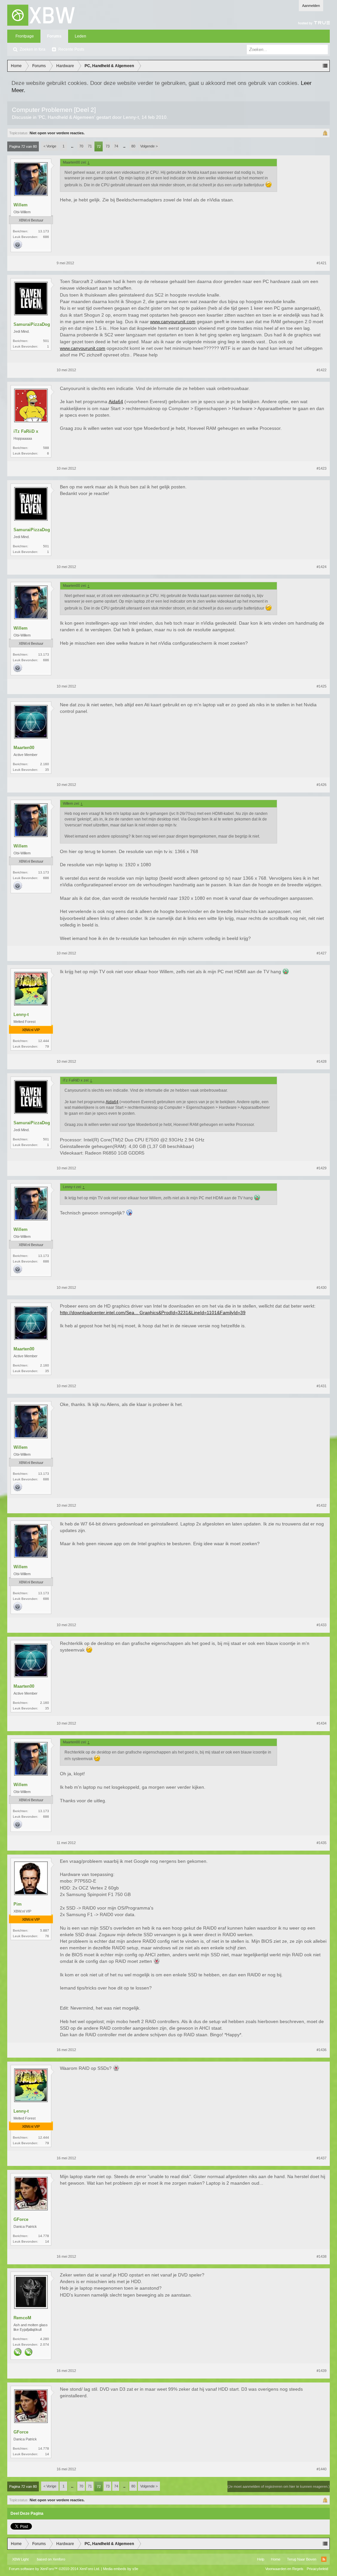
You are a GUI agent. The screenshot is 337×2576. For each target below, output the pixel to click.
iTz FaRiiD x (26, 431)
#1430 (322, 1288)
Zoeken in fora (33, 49)
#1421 (322, 263)
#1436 (322, 2050)
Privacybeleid (317, 2569)
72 (99, 146)
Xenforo (59, 2559)
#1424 (322, 567)
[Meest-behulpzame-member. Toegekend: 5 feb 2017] (29, 2353)
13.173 (44, 231)
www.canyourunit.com (173, 322)
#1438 (322, 2256)
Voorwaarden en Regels (284, 2569)
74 (116, 146)
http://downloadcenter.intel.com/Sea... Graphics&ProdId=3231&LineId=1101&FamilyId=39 (153, 1313)
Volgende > (149, 146)
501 (46, 341)
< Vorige (50, 146)
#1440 (322, 2469)
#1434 (322, 1723)
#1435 (322, 1843)
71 (90, 146)
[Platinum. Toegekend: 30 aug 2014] (18, 245)
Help (261, 2559)
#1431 (322, 1386)
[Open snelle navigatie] (325, 66)
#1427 (322, 953)
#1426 (322, 785)
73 (108, 146)
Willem (21, 205)
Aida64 (116, 402)
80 (133, 146)
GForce (21, 2219)
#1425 (322, 686)
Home (276, 2559)
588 (46, 448)
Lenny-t (131, 117)
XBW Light (20, 2559)
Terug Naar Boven (302, 2559)
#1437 (322, 2158)
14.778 (44, 2236)
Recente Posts (71, 49)
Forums (54, 36)
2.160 (45, 764)
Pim (18, 1904)
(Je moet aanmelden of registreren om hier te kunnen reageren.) (279, 2486)
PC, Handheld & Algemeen (66, 117)
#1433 (322, 1625)
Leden (80, 36)
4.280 (45, 2339)
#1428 (322, 1061)
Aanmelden (311, 6)
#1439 (322, 2371)
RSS (324, 2559)
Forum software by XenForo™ (54, 2569)
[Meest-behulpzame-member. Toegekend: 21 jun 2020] (18, 2353)
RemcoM (22, 2318)
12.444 (44, 1041)
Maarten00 (24, 748)
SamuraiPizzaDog (32, 324)
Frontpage (25, 36)
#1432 (322, 1505)
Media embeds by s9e (121, 2569)
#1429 (322, 1168)
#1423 (322, 468)
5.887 (45, 1930)
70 (81, 146)
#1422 (322, 370)
